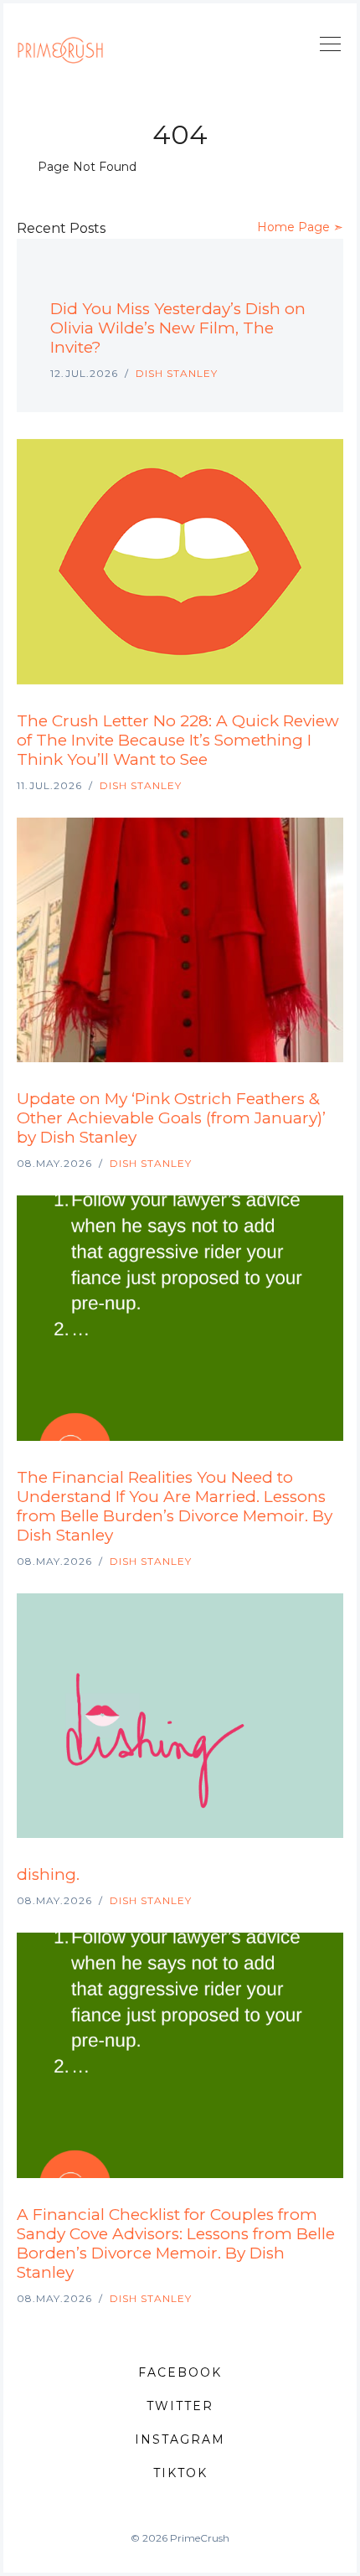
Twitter (180, 2406)
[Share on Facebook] (266, 282)
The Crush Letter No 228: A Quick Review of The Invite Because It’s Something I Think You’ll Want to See (178, 740)
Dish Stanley (177, 373)
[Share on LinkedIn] (286, 282)
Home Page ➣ (300, 227)
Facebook (180, 2372)
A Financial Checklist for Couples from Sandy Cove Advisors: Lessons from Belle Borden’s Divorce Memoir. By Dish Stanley (176, 2243)
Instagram (180, 2439)
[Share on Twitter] (246, 282)
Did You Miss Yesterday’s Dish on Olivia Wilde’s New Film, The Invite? (178, 328)
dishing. (48, 1874)
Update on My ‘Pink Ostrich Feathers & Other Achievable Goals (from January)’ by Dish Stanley (171, 1118)
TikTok (180, 2473)
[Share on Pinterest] (305, 282)
